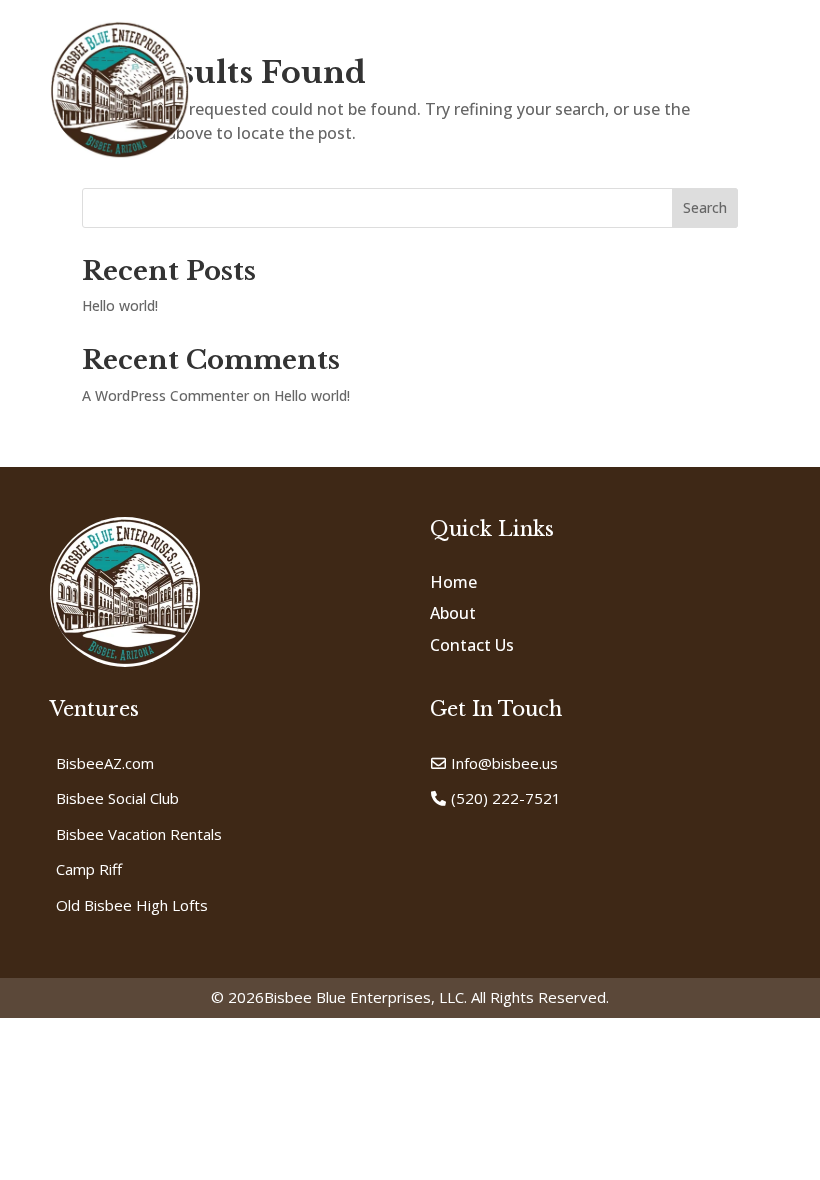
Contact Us (472, 645)
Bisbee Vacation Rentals (139, 834)
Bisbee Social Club (117, 798)
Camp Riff (89, 869)
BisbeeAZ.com (105, 763)
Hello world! (120, 305)
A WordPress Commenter (165, 395)
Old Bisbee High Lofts (132, 905)
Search (705, 207)
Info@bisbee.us (504, 763)
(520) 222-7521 (506, 798)
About (453, 613)
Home (453, 582)
